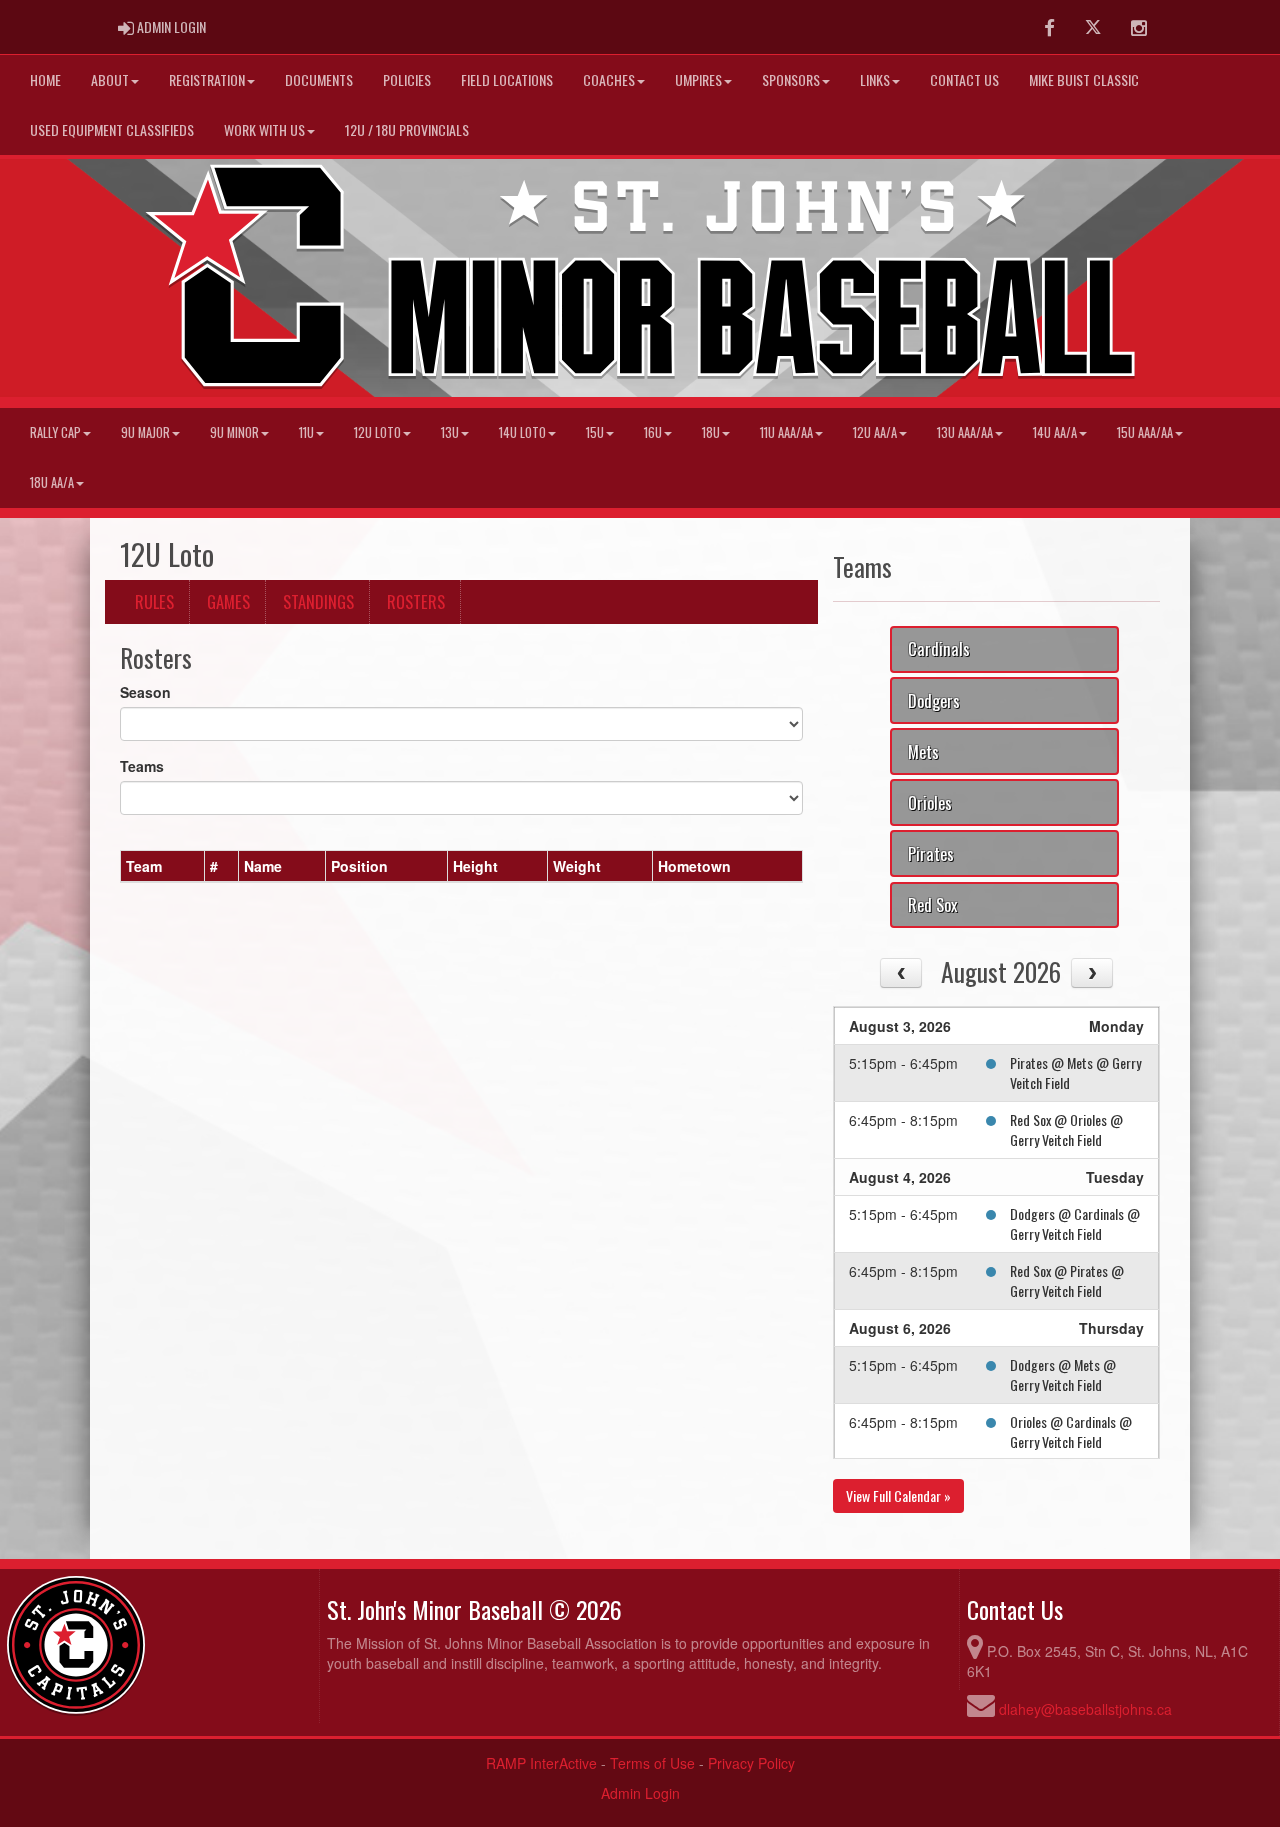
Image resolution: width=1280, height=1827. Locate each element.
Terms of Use (652, 1763)
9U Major (145, 432)
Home (45, 79)
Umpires (698, 79)
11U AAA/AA (786, 432)
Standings (318, 601)
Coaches (609, 79)
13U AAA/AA (965, 432)
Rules (154, 601)
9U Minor (234, 432)
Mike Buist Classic (1084, 79)
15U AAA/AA (1145, 432)
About (110, 79)
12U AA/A (875, 432)
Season (145, 692)
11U (306, 432)
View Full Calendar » (898, 1495)
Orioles (930, 802)
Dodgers (934, 700)
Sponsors (791, 79)
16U (653, 432)
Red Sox (932, 904)
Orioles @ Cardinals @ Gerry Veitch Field (1071, 1431)
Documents (319, 79)
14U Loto (522, 432)
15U (595, 432)
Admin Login (640, 1793)
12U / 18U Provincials (407, 129)
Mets (923, 751)
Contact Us (964, 79)
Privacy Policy (751, 1763)
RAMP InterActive (541, 1763)
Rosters (416, 601)
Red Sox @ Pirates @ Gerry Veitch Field (1067, 1280)
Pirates (931, 853)
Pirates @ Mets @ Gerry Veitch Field (1075, 1072)
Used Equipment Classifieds (112, 129)
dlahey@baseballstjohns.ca (1085, 1709)
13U (450, 432)
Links (875, 79)
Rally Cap (55, 432)
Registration (207, 79)
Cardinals (939, 648)
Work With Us (264, 129)
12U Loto (377, 432)
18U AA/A (52, 482)
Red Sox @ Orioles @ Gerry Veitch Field (1066, 1129)
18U (711, 432)
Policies (407, 79)
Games (228, 601)
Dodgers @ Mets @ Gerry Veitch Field (1063, 1374)
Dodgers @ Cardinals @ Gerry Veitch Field (1075, 1223)
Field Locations (507, 79)
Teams (142, 766)
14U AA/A (1055, 432)
